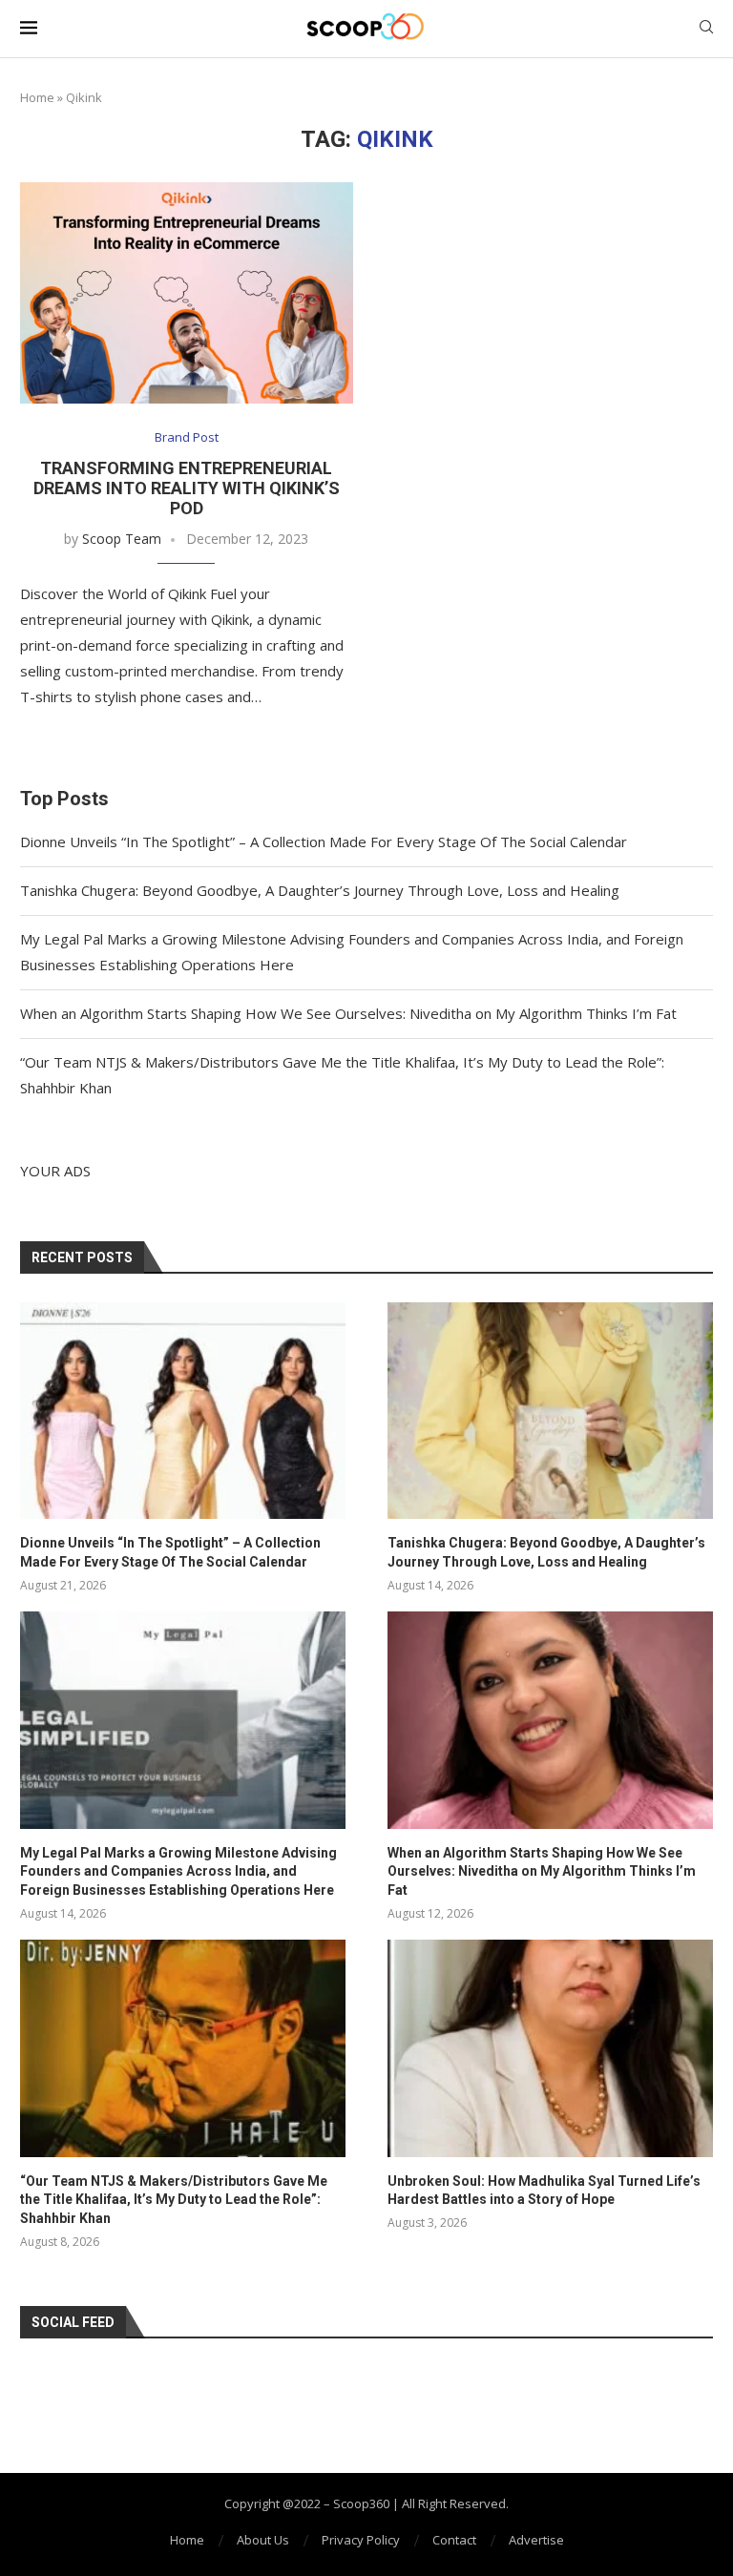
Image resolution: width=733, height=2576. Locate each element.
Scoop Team (122, 539)
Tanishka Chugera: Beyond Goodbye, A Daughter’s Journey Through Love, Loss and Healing (320, 890)
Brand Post (187, 438)
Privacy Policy (361, 2540)
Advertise (536, 2540)
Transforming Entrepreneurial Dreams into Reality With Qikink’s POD (187, 488)
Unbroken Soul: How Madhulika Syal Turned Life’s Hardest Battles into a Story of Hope (544, 2191)
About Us (263, 2540)
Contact (454, 2540)
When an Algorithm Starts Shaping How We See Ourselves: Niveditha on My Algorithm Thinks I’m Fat (348, 1013)
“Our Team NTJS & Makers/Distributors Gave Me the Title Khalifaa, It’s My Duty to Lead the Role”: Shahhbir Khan (174, 2200)
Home (37, 97)
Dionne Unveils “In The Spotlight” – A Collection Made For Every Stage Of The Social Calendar (324, 841)
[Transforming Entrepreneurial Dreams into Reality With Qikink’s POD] (187, 293)
